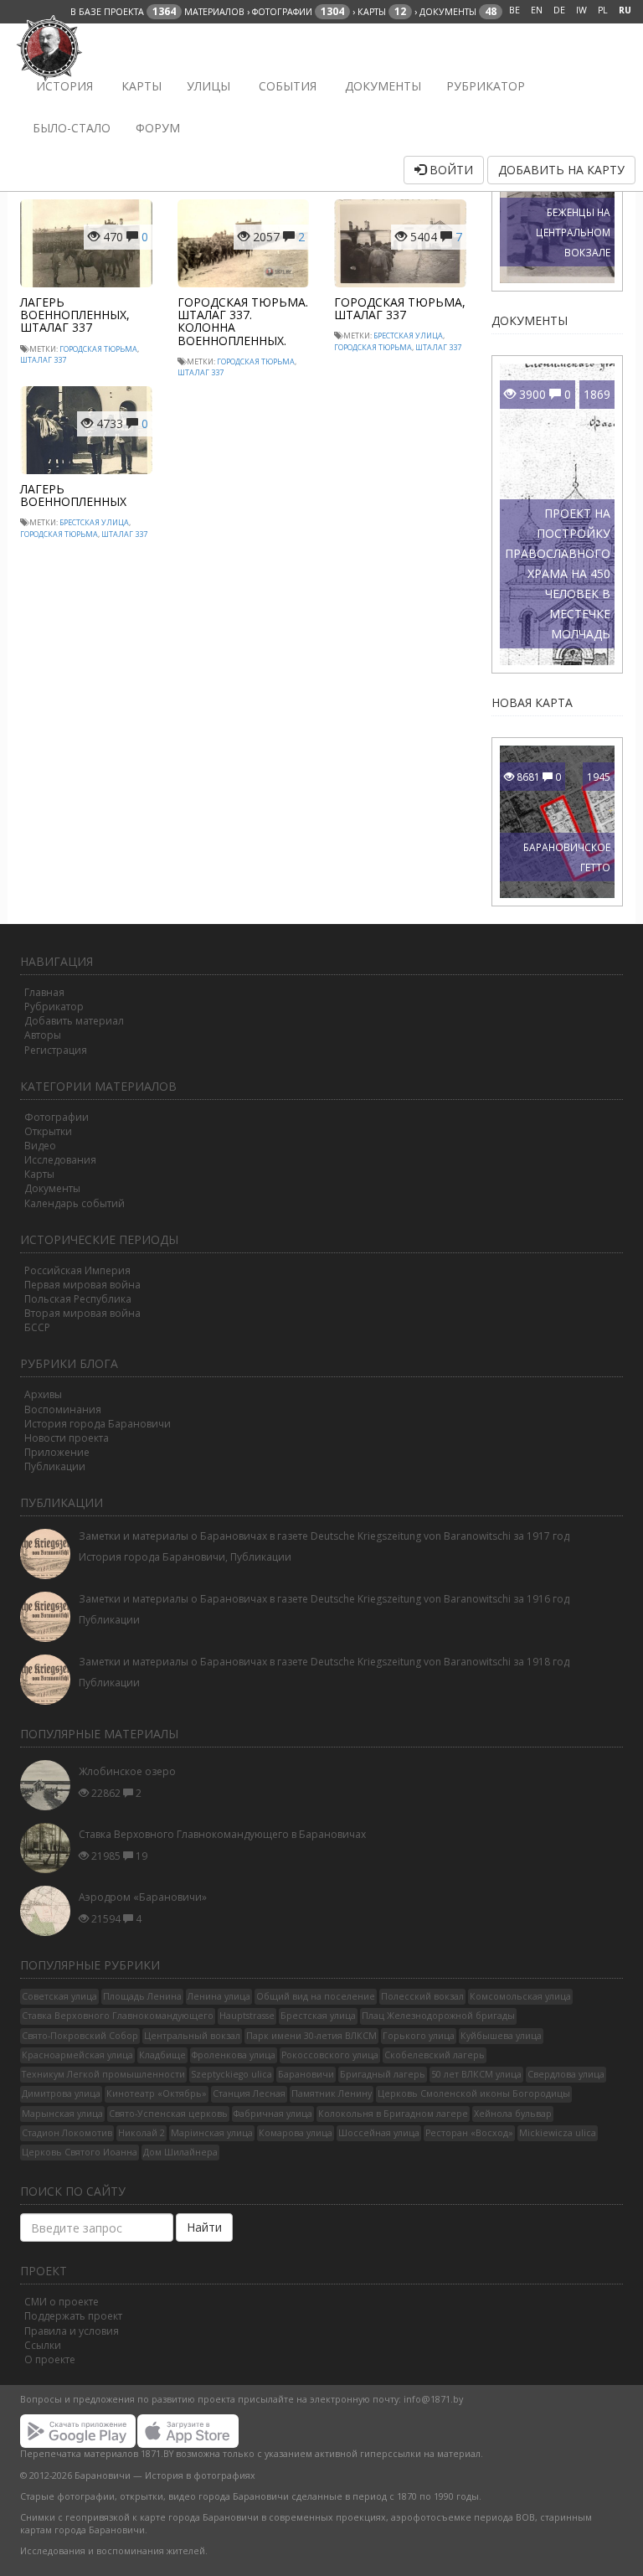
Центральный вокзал (192, 2036)
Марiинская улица (212, 2133)
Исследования (60, 1160)
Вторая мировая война (82, 1313)
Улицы (208, 86)
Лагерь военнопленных (73, 495)
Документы (381, 86)
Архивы (43, 1394)
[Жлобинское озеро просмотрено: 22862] (49, 1785)
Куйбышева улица (501, 2036)
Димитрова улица (61, 2093)
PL (603, 10)
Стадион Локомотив (67, 2133)
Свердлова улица (566, 2074)
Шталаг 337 (43, 360)
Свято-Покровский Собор (80, 2036)
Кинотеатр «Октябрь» (157, 2093)
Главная (44, 992)
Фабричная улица (273, 2114)
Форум (158, 128)
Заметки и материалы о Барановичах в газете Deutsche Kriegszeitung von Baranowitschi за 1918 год (324, 1662)
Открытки (48, 1131)
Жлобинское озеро (127, 1771)
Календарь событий (75, 1203)
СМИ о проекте (62, 2302)
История (63, 86)
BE (514, 10)
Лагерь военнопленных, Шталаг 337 (75, 315)
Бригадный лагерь (383, 2074)
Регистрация (56, 1050)
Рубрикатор (486, 86)
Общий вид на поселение (316, 1996)
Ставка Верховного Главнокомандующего (118, 2016)
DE (559, 10)
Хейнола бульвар (513, 2114)
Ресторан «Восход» (469, 2133)
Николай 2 (141, 2133)
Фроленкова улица (234, 2055)
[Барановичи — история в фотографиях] (51, 44)
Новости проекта (67, 1438)
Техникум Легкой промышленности (103, 2074)
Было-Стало (72, 128)
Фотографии (57, 1117)
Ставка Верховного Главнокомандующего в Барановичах (222, 1834)
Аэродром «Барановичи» (143, 1897)
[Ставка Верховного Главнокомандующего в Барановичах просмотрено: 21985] (49, 1848)
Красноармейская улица (77, 2055)
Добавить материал (74, 1021)
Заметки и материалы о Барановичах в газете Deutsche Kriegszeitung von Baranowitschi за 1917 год (324, 1536)
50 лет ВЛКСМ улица (476, 2074)
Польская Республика (78, 1299)
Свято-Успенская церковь (168, 2114)
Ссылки (43, 2345)
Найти (204, 2227)
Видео (40, 1146)
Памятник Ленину (332, 2093)
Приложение (57, 1452)
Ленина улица (219, 1996)
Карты (140, 86)
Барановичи (306, 2074)
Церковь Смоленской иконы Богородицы (474, 2093)
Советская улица (59, 1996)
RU (625, 10)
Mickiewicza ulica (558, 2133)
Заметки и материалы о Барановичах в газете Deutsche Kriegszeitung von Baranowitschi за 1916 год (324, 1599)
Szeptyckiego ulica (231, 2074)
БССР (37, 1327)
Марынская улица (62, 2114)
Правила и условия (72, 2331)
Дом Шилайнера (180, 2152)
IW (581, 10)
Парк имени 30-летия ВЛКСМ (311, 2036)
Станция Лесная (249, 2093)
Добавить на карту (561, 170)
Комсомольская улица (520, 1996)
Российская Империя (77, 1270)
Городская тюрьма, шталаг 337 (400, 308)
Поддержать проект (73, 2316)
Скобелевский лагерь (435, 2055)
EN (537, 10)
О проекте (50, 2359)
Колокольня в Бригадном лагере (393, 2114)
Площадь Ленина (142, 1996)
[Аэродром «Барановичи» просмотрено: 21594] (49, 1911)
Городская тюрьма (98, 349)
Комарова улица (296, 2133)
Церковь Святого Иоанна (80, 2152)
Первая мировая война (82, 1285)
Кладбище (162, 2055)
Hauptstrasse (247, 2016)
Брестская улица (408, 336)
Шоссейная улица (379, 2133)
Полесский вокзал (422, 1996)
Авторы (43, 1035)
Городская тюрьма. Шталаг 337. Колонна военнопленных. (243, 321)
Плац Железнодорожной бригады (438, 2016)
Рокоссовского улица (330, 2055)
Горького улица (419, 2036)
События (286, 86)
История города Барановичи (98, 1424)
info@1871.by (433, 2399)
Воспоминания (63, 1409)
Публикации (55, 1466)
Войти (450, 170)
